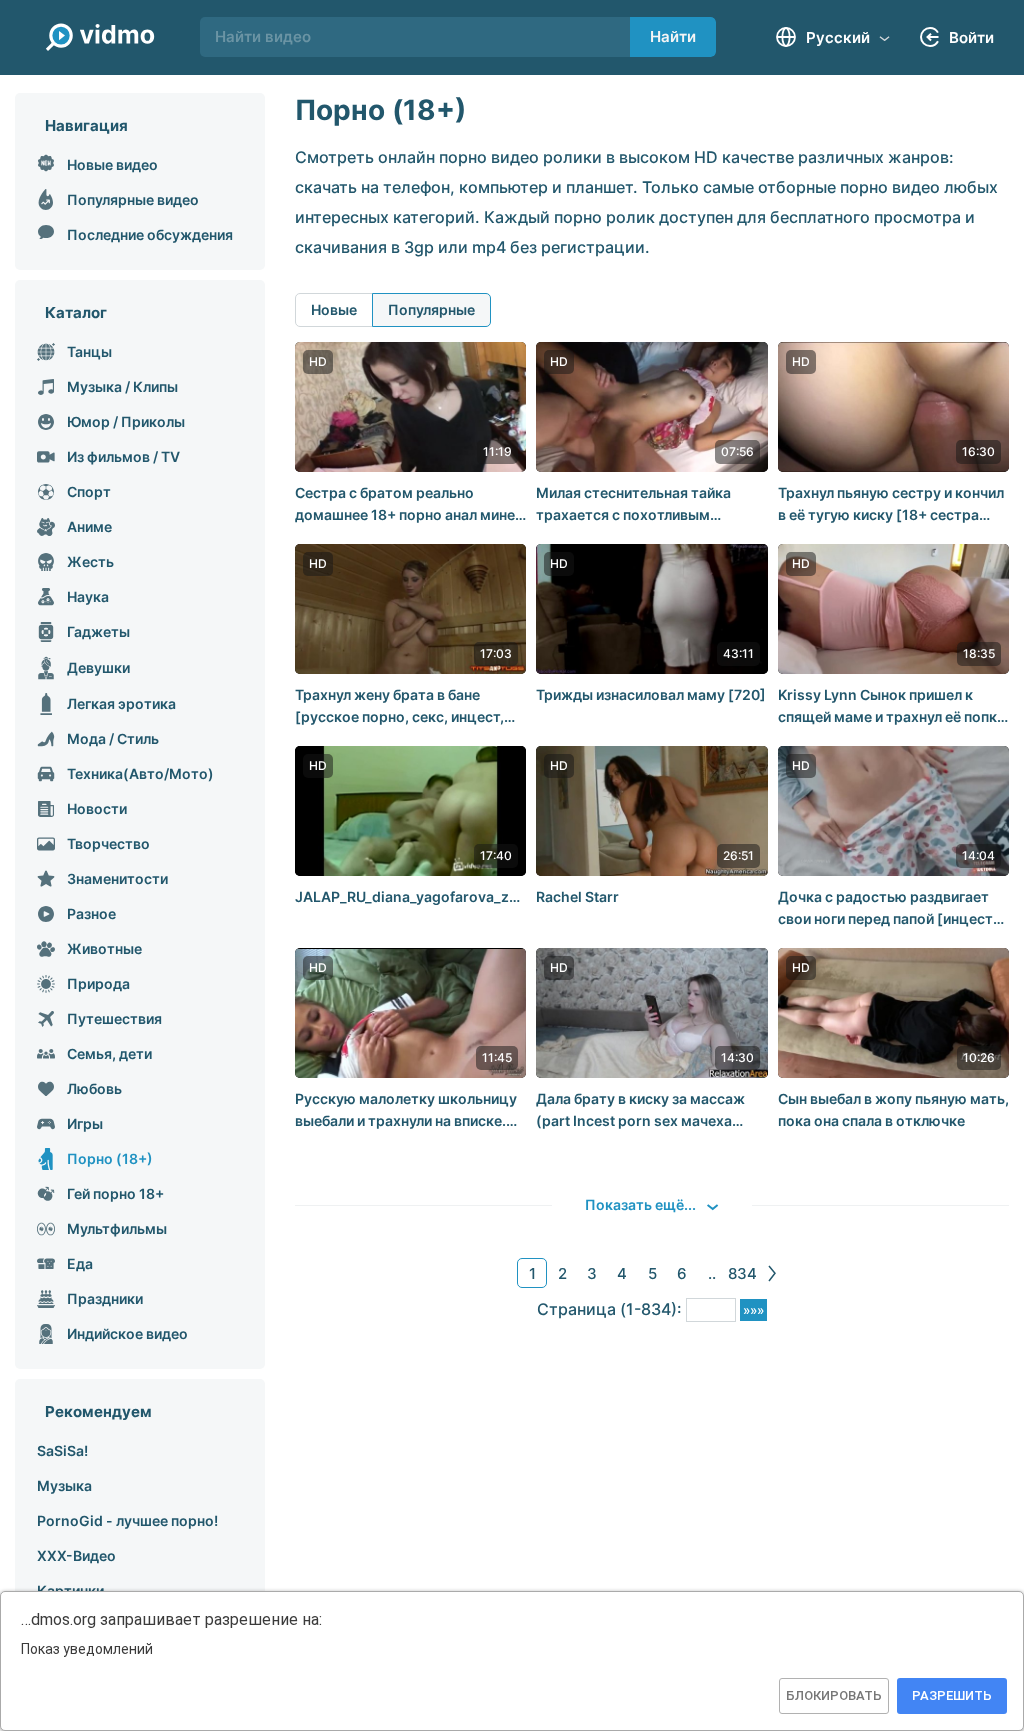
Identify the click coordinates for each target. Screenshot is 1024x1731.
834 (742, 1273)
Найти (673, 36)
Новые (334, 309)
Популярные (431, 309)
